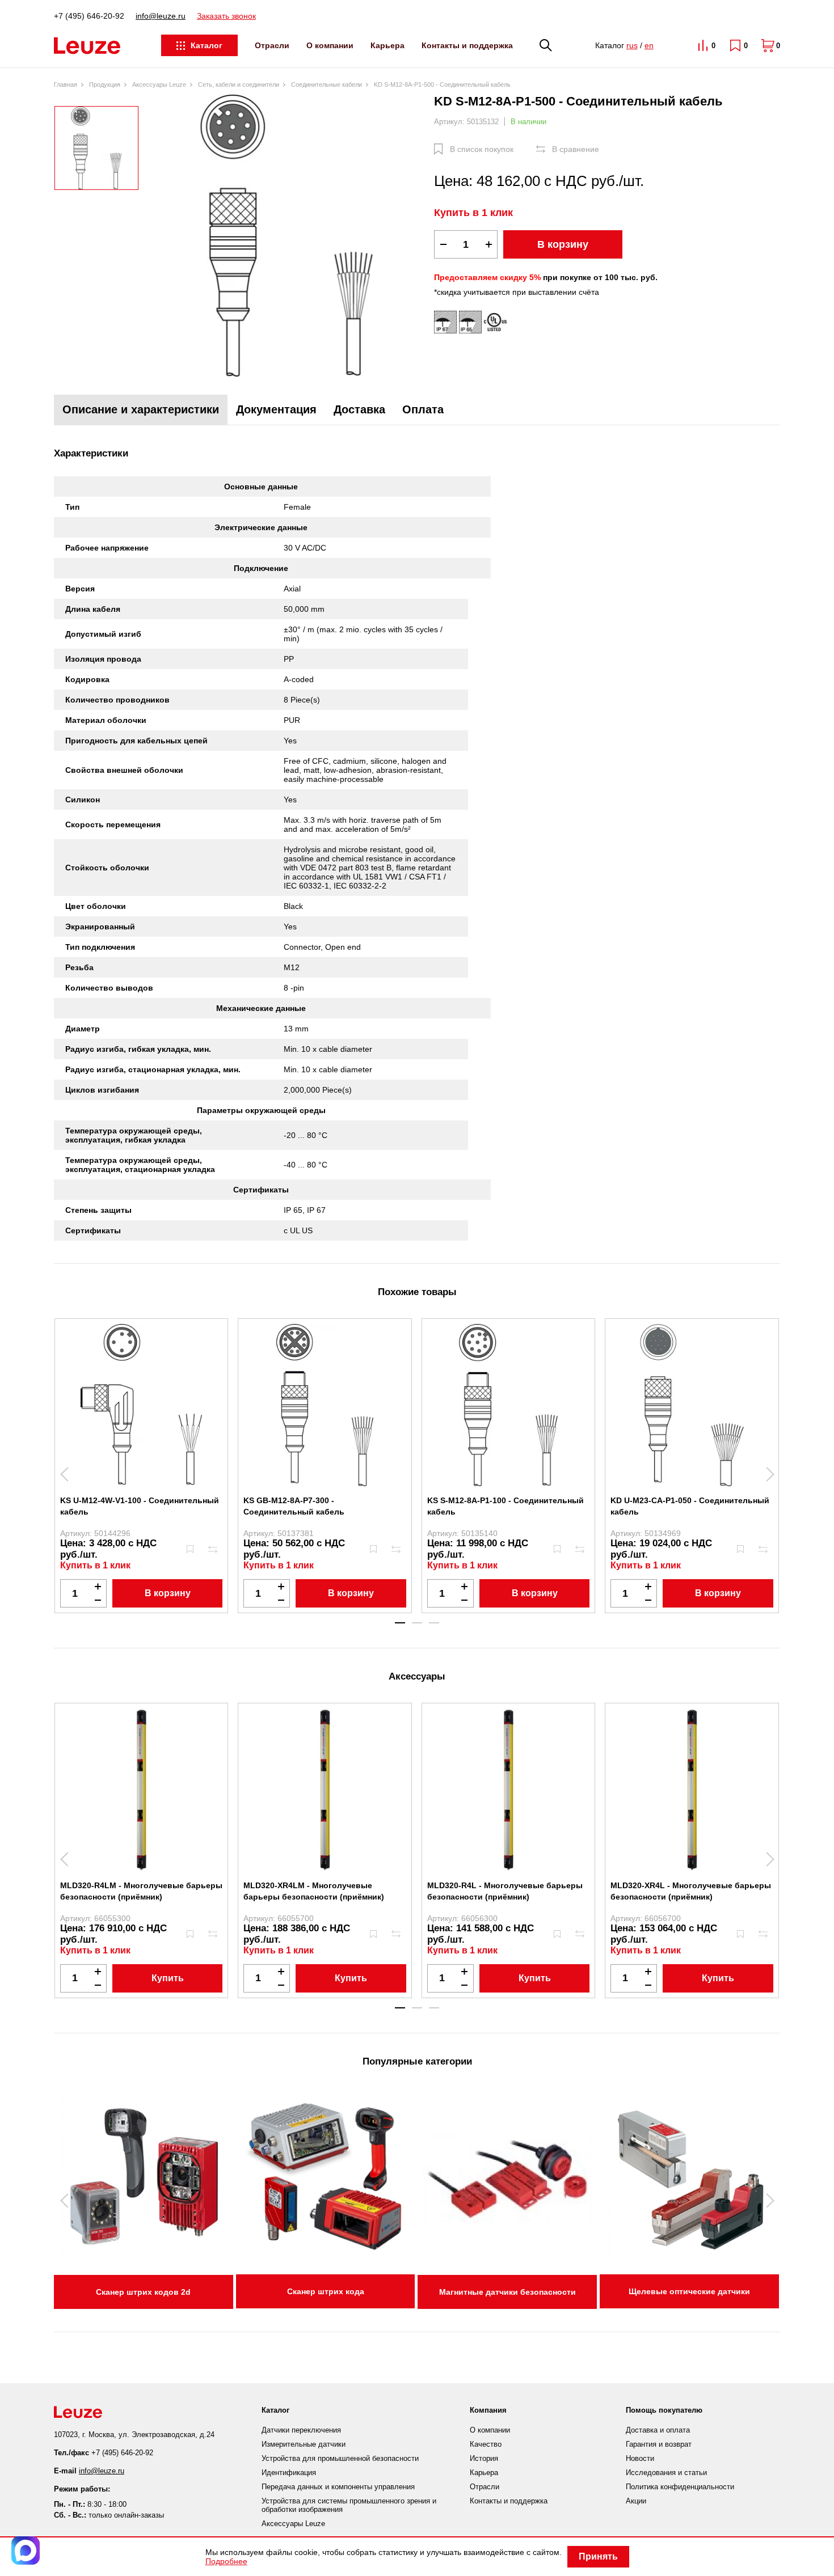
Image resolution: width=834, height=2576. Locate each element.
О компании (330, 45)
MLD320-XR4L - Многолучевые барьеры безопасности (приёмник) (691, 1891)
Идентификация (289, 2473)
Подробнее (226, 2561)
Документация (276, 409)
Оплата (423, 409)
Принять (598, 2556)
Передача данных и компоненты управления (338, 2487)
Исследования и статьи (666, 2473)
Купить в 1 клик (473, 213)
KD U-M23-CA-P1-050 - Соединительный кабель (690, 1506)
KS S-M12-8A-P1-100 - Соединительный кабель (506, 1506)
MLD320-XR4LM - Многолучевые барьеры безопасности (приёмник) (314, 1891)
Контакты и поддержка (467, 45)
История (484, 2458)
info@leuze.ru (161, 16)
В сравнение (576, 149)
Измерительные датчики (304, 2444)
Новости (640, 2458)
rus (632, 45)
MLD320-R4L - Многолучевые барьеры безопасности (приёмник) (505, 1891)
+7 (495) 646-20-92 (89, 16)
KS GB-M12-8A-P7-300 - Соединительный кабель (294, 1506)
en (649, 45)
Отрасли (272, 45)
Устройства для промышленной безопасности (340, 2458)
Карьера (387, 45)
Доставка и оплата (658, 2430)
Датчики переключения (301, 2430)
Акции (636, 2501)
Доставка (359, 409)
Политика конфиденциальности (680, 2487)
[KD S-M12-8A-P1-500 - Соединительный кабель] (287, 236)
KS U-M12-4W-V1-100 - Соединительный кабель (140, 1506)
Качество (486, 2444)
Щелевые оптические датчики (689, 2291)
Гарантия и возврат (659, 2444)
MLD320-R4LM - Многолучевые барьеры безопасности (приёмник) (141, 1891)
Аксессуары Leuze (293, 2524)
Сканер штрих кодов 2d (143, 2292)
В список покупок (482, 149)
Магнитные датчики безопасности (507, 2292)
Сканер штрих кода (326, 2291)
